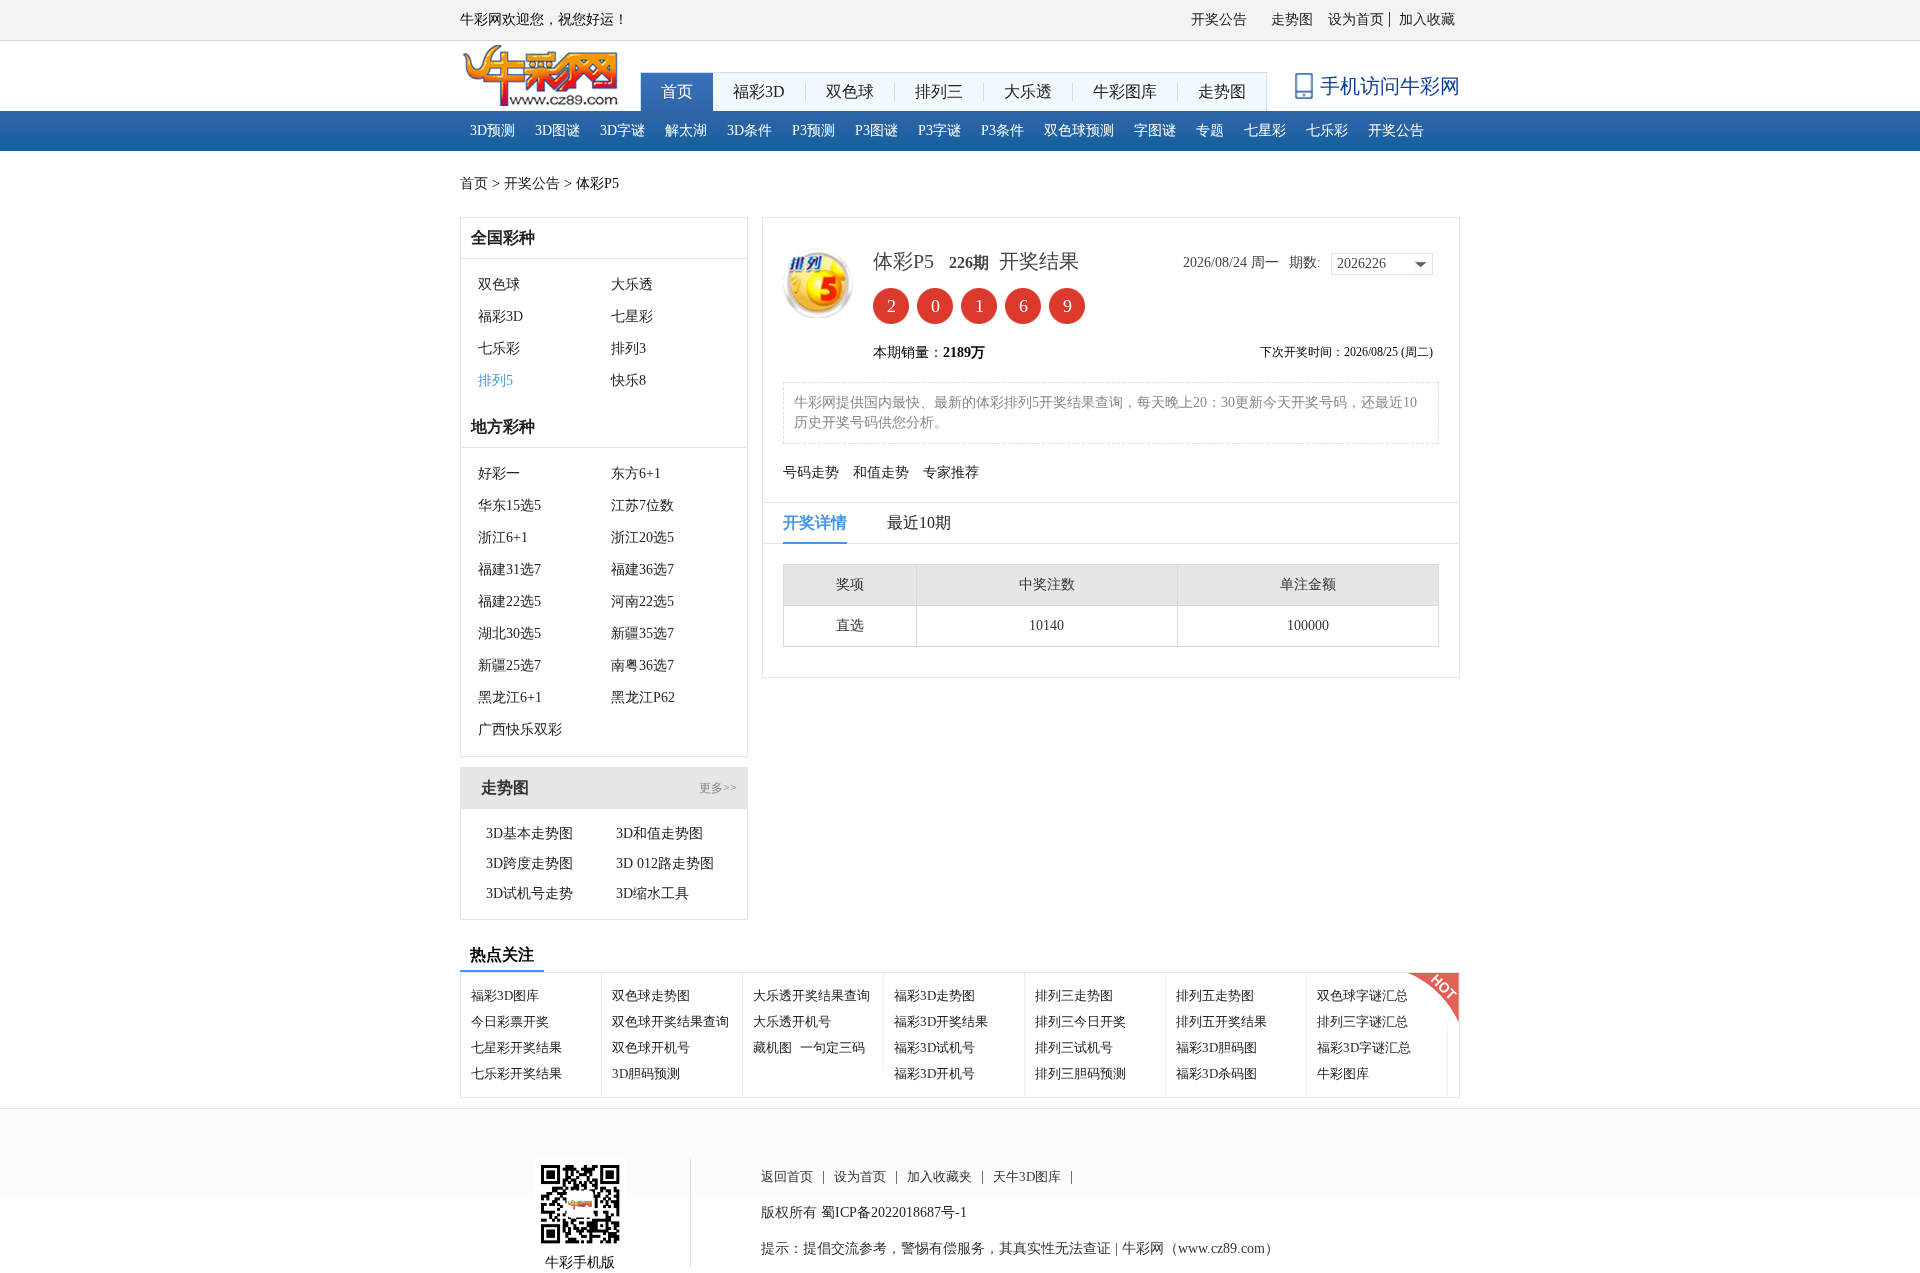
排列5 (495, 380)
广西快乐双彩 (520, 729)
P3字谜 (939, 130)
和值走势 (881, 472)
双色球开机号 (651, 1047)
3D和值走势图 (659, 833)
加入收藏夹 (939, 1176)
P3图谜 (876, 130)
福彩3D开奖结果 (941, 1021)
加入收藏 (1427, 19)
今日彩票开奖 (510, 1021)
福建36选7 (642, 569)
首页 (474, 183)
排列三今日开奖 (1080, 1021)
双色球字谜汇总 (1362, 995)
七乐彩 (1327, 130)
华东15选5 (509, 505)
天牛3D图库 (1027, 1176)
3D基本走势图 (529, 833)
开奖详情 (815, 522)
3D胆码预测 (646, 1073)
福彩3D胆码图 (1216, 1047)
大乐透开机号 (792, 1021)
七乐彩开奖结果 (516, 1073)
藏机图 (772, 1047)
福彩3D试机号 (934, 1047)
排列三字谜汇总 (1362, 1021)
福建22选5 (509, 601)
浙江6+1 (503, 537)
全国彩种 (503, 237)
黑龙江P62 (643, 697)
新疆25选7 (509, 665)
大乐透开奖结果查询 (811, 995)
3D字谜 (622, 130)
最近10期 (919, 522)
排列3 (628, 348)
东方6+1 (636, 473)
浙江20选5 (642, 537)
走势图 (1292, 19)
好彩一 (499, 473)
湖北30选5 (509, 633)
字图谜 (1155, 130)
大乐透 (632, 284)
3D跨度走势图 (529, 863)
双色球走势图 (651, 995)
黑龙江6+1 (510, 697)
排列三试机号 (1074, 1047)
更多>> (718, 788)
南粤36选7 (642, 665)
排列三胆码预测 (1080, 1073)
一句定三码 (832, 1047)
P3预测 (813, 130)
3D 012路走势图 (665, 863)
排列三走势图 (1074, 995)
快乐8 (628, 380)
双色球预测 (1079, 130)
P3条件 (1002, 130)
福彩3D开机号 (934, 1073)
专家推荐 (951, 472)
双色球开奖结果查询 (670, 1021)
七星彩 (1265, 130)
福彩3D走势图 (934, 995)
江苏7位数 (642, 505)
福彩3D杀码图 (1216, 1073)
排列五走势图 (1215, 995)
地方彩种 (503, 426)
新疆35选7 (642, 633)
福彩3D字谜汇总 (1364, 1047)
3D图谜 (557, 130)
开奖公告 (1219, 19)
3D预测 (492, 130)
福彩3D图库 (505, 995)
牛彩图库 (1343, 1073)
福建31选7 (509, 569)
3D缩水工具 (652, 893)
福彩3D (500, 316)
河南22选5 (642, 601)
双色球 (499, 284)
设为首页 (1356, 19)
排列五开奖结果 (1221, 1021)
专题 (1210, 130)
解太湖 (686, 130)
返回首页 (787, 1176)
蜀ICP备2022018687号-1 (894, 1212)
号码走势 (811, 472)
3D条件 (749, 130)
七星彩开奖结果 (516, 1047)
